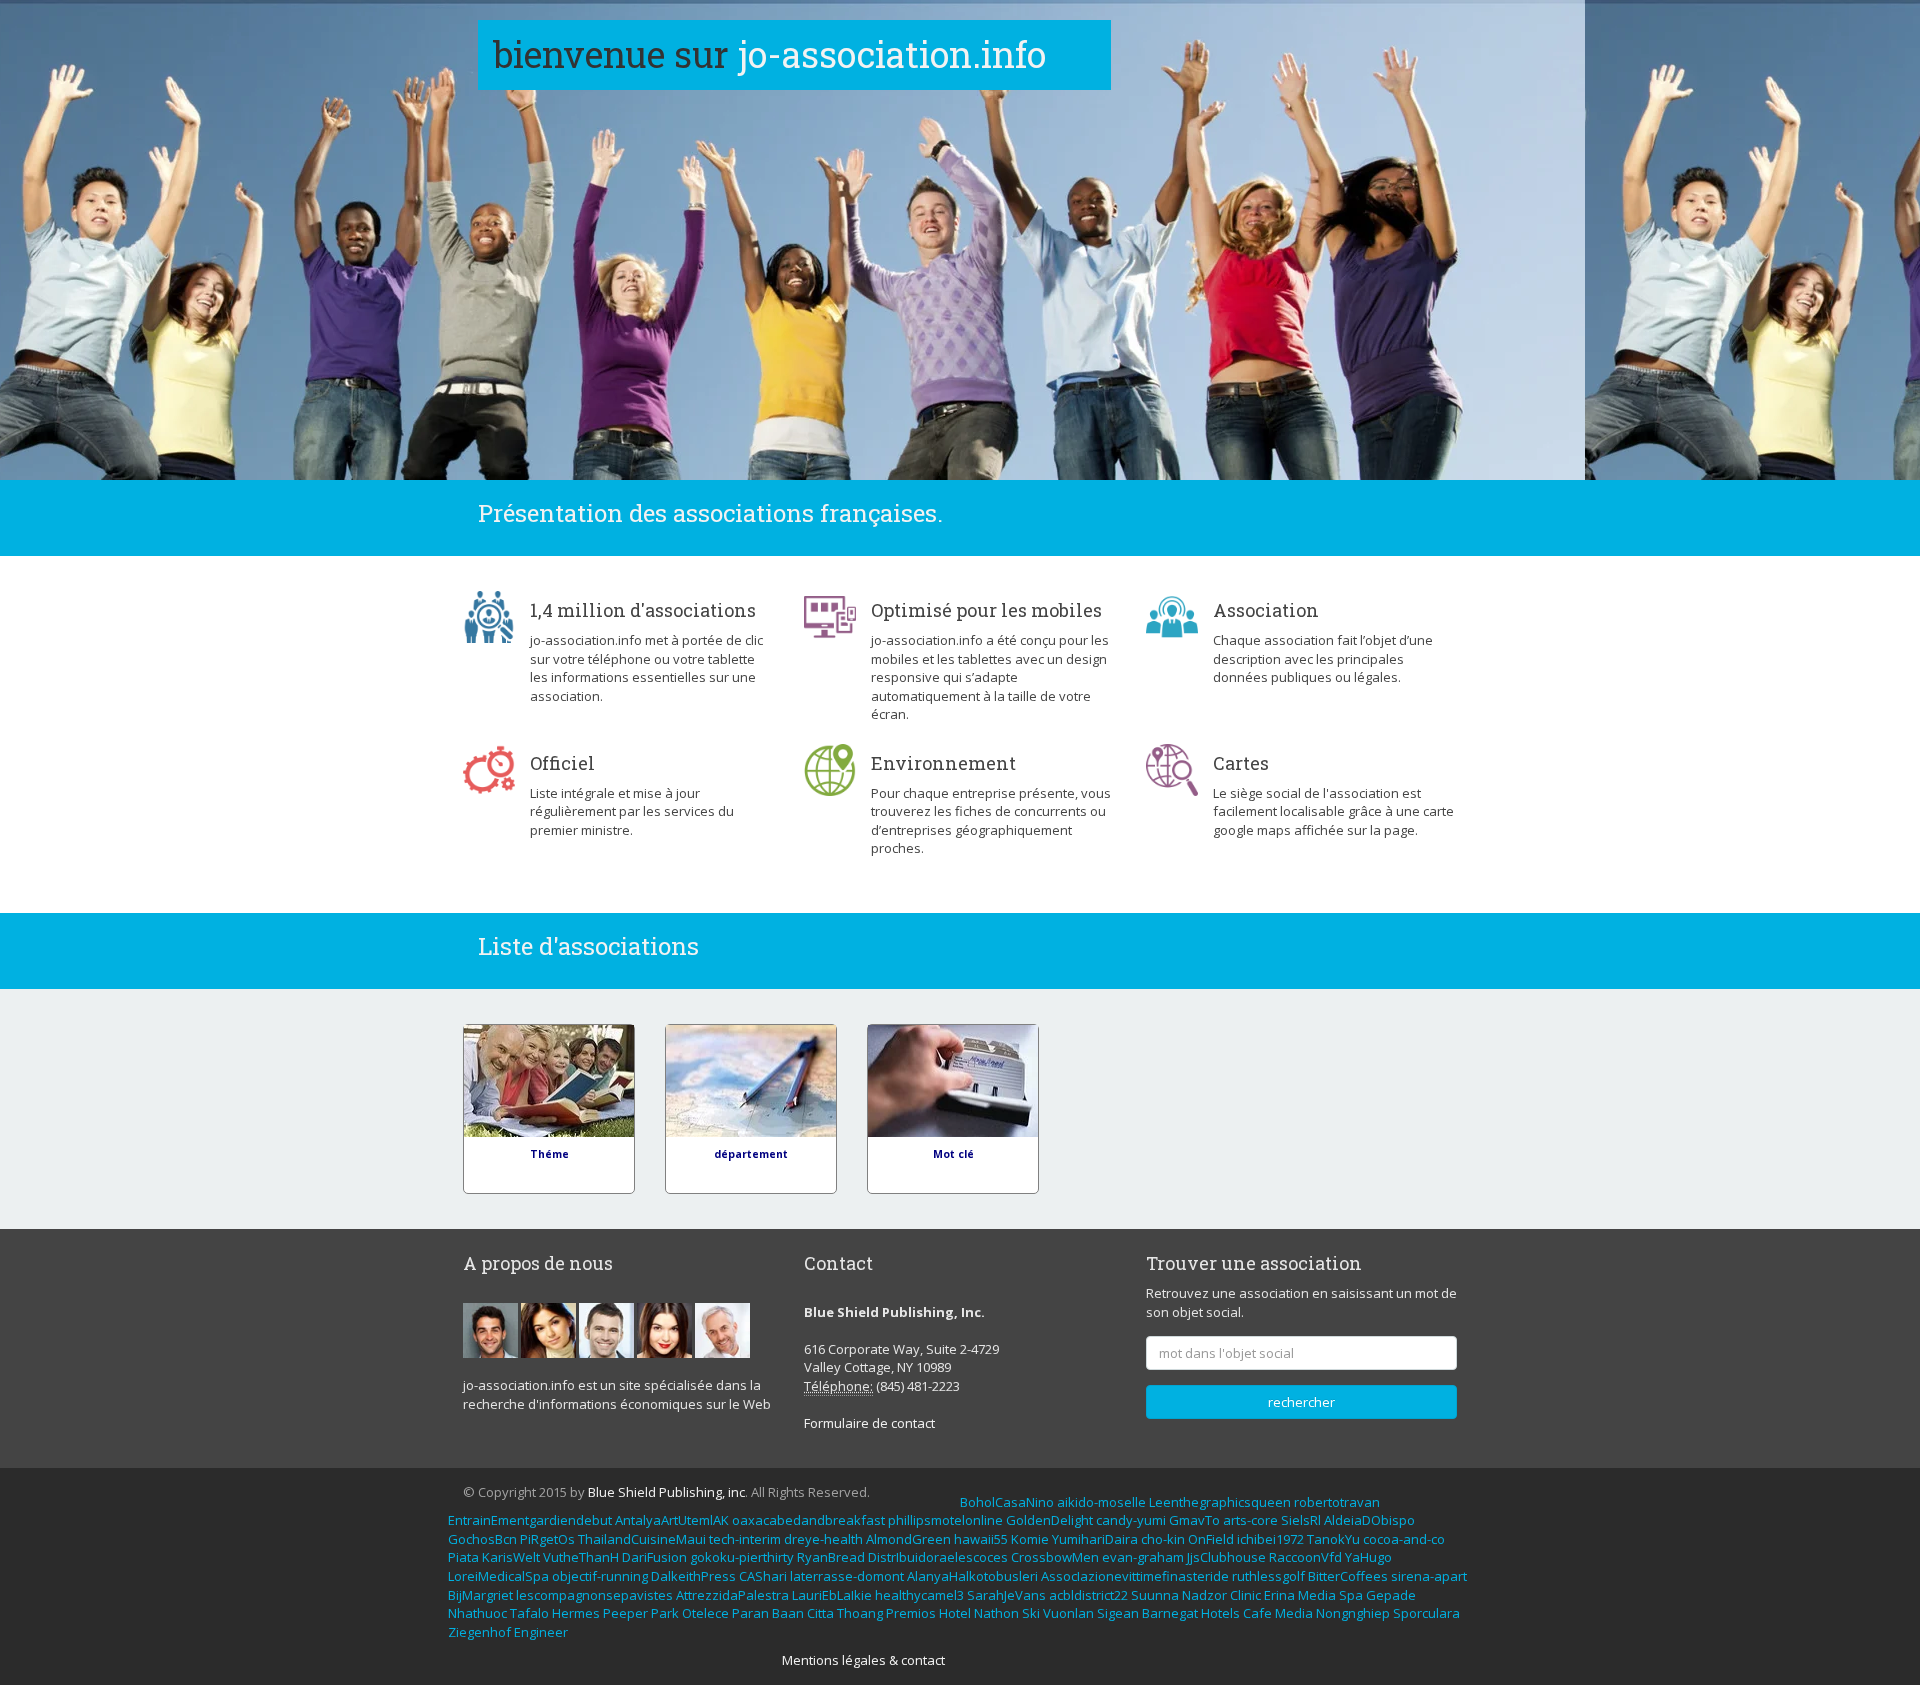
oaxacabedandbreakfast (808, 1520)
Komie (1030, 1539)
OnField (1211, 1539)
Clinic (1245, 1595)
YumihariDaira (1095, 1539)
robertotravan (1337, 1502)
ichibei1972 (1270, 1539)
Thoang (860, 1613)
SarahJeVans (1006, 1595)
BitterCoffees (1348, 1576)
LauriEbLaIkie (832, 1595)
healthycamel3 (919, 1595)
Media (1317, 1595)
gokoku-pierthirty (742, 1557)
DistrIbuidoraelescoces (938, 1557)
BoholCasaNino (1007, 1502)
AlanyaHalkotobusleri (972, 1576)
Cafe (1257, 1613)
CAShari (763, 1576)
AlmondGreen (908, 1539)
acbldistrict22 (1088, 1595)
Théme (549, 1154)
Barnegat (1170, 1613)
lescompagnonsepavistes (594, 1595)
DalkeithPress (693, 1576)
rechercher (1301, 1402)
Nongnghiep (1353, 1613)
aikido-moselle (1101, 1502)
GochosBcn (482, 1539)
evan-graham (1143, 1557)
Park (665, 1613)
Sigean (1118, 1613)
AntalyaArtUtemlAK (672, 1520)
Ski (1031, 1613)
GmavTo (1194, 1520)
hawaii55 (981, 1539)
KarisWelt (511, 1557)
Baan (788, 1613)
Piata (463, 1557)
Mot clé (953, 1154)
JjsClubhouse (1226, 1557)
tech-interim (745, 1539)
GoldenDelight (1049, 1520)
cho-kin (1163, 1539)
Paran (750, 1613)
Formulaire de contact (869, 1423)
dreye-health (823, 1539)
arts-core (1250, 1520)
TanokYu (1333, 1539)
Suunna (1155, 1595)
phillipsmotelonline (945, 1520)
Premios (911, 1613)
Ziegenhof (479, 1632)
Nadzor (1204, 1595)
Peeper (625, 1613)
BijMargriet (480, 1595)
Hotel (955, 1613)
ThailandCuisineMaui (642, 1539)
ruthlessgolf (1268, 1576)
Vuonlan (1068, 1613)
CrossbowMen (1055, 1557)
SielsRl (1301, 1520)
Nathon (996, 1613)
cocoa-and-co (1404, 1539)
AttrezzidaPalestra (732, 1595)
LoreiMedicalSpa (498, 1576)
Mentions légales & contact (863, 1660)
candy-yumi (1131, 1520)
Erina (1279, 1595)
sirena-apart (1429, 1576)
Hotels (1220, 1613)
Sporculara (1426, 1613)
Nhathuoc (477, 1613)
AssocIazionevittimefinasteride (1135, 1576)
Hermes (576, 1613)
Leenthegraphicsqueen (1220, 1502)
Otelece (705, 1613)
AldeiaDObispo (1369, 1520)
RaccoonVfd (1305, 1557)
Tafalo (529, 1613)
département (751, 1154)
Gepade (1391, 1595)
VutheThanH (581, 1557)
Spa (1351, 1595)
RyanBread (831, 1557)
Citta (820, 1613)
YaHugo (1368, 1557)
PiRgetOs (547, 1539)
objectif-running (600, 1576)
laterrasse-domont (847, 1576)
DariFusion (654, 1557)
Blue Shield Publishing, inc (666, 1492)
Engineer (541, 1632)
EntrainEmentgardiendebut (530, 1520)
